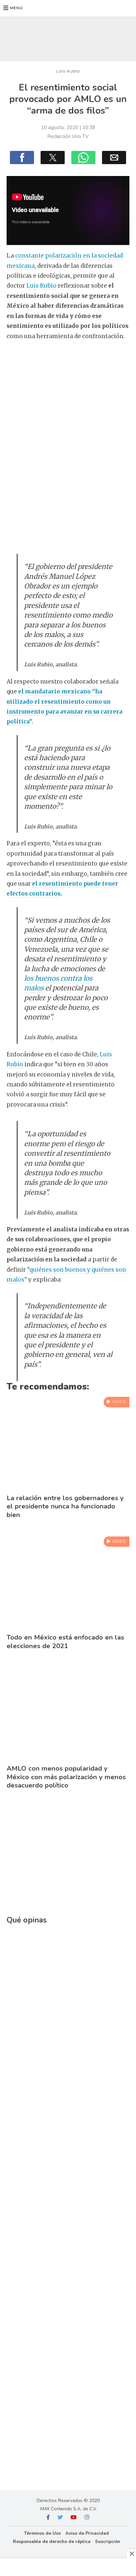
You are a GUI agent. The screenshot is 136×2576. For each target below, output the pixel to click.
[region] (68, 37)
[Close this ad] (131, 2554)
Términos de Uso (42, 2533)
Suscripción (108, 2541)
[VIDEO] (68, 1487)
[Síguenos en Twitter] (60, 2518)
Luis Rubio (41, 286)
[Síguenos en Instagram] (87, 2518)
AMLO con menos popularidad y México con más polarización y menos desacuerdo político (66, 1777)
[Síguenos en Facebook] (48, 2518)
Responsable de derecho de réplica (52, 2541)
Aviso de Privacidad (87, 2533)
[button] (13, 8)
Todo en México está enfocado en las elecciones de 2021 (65, 1641)
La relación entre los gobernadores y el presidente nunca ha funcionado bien (65, 1506)
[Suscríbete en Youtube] (74, 2518)
